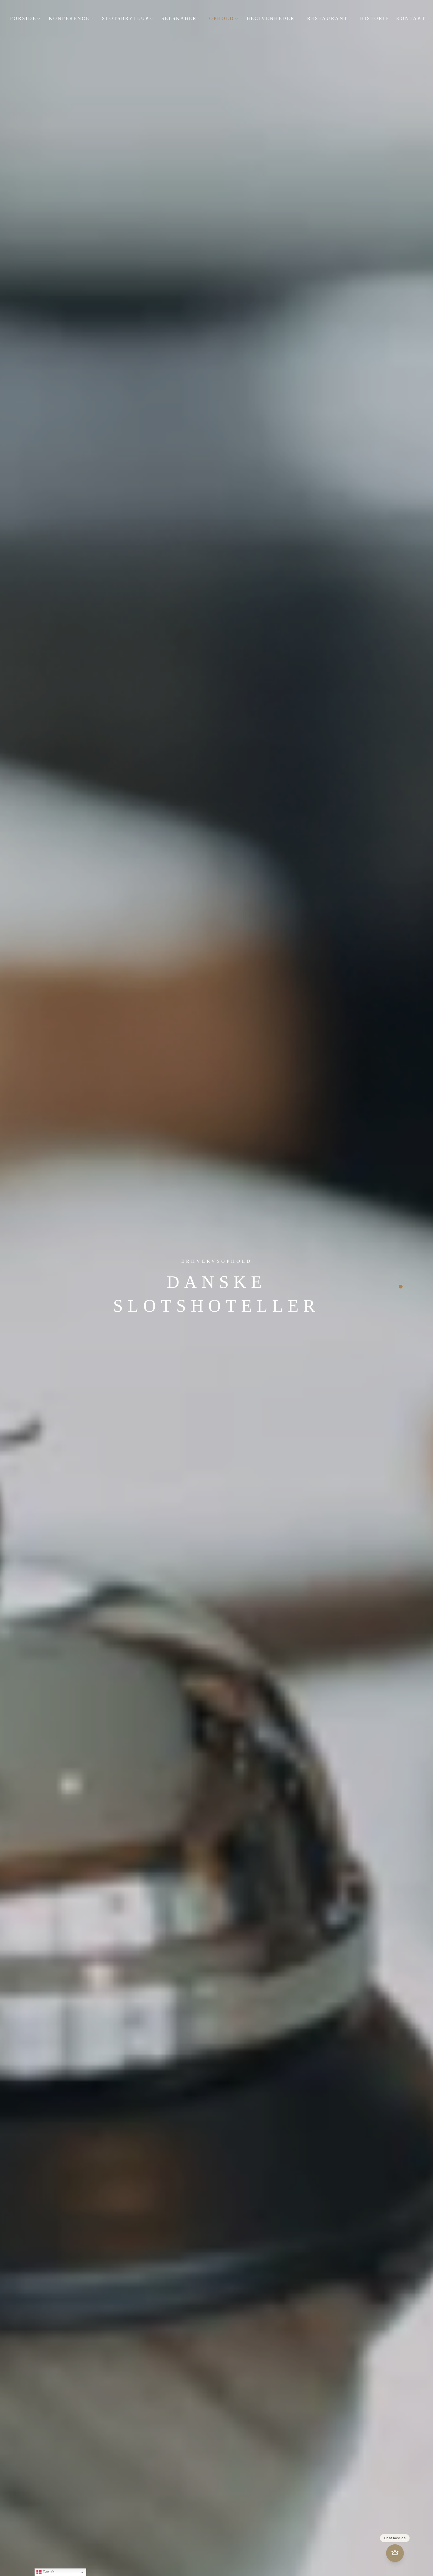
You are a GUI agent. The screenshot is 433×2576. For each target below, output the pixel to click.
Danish (48, 2572)
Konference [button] (69, 18)
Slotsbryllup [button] (126, 18)
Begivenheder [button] (271, 18)
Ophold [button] (222, 18)
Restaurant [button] (327, 18)
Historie (375, 18)
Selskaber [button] (179, 18)
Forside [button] (23, 18)
